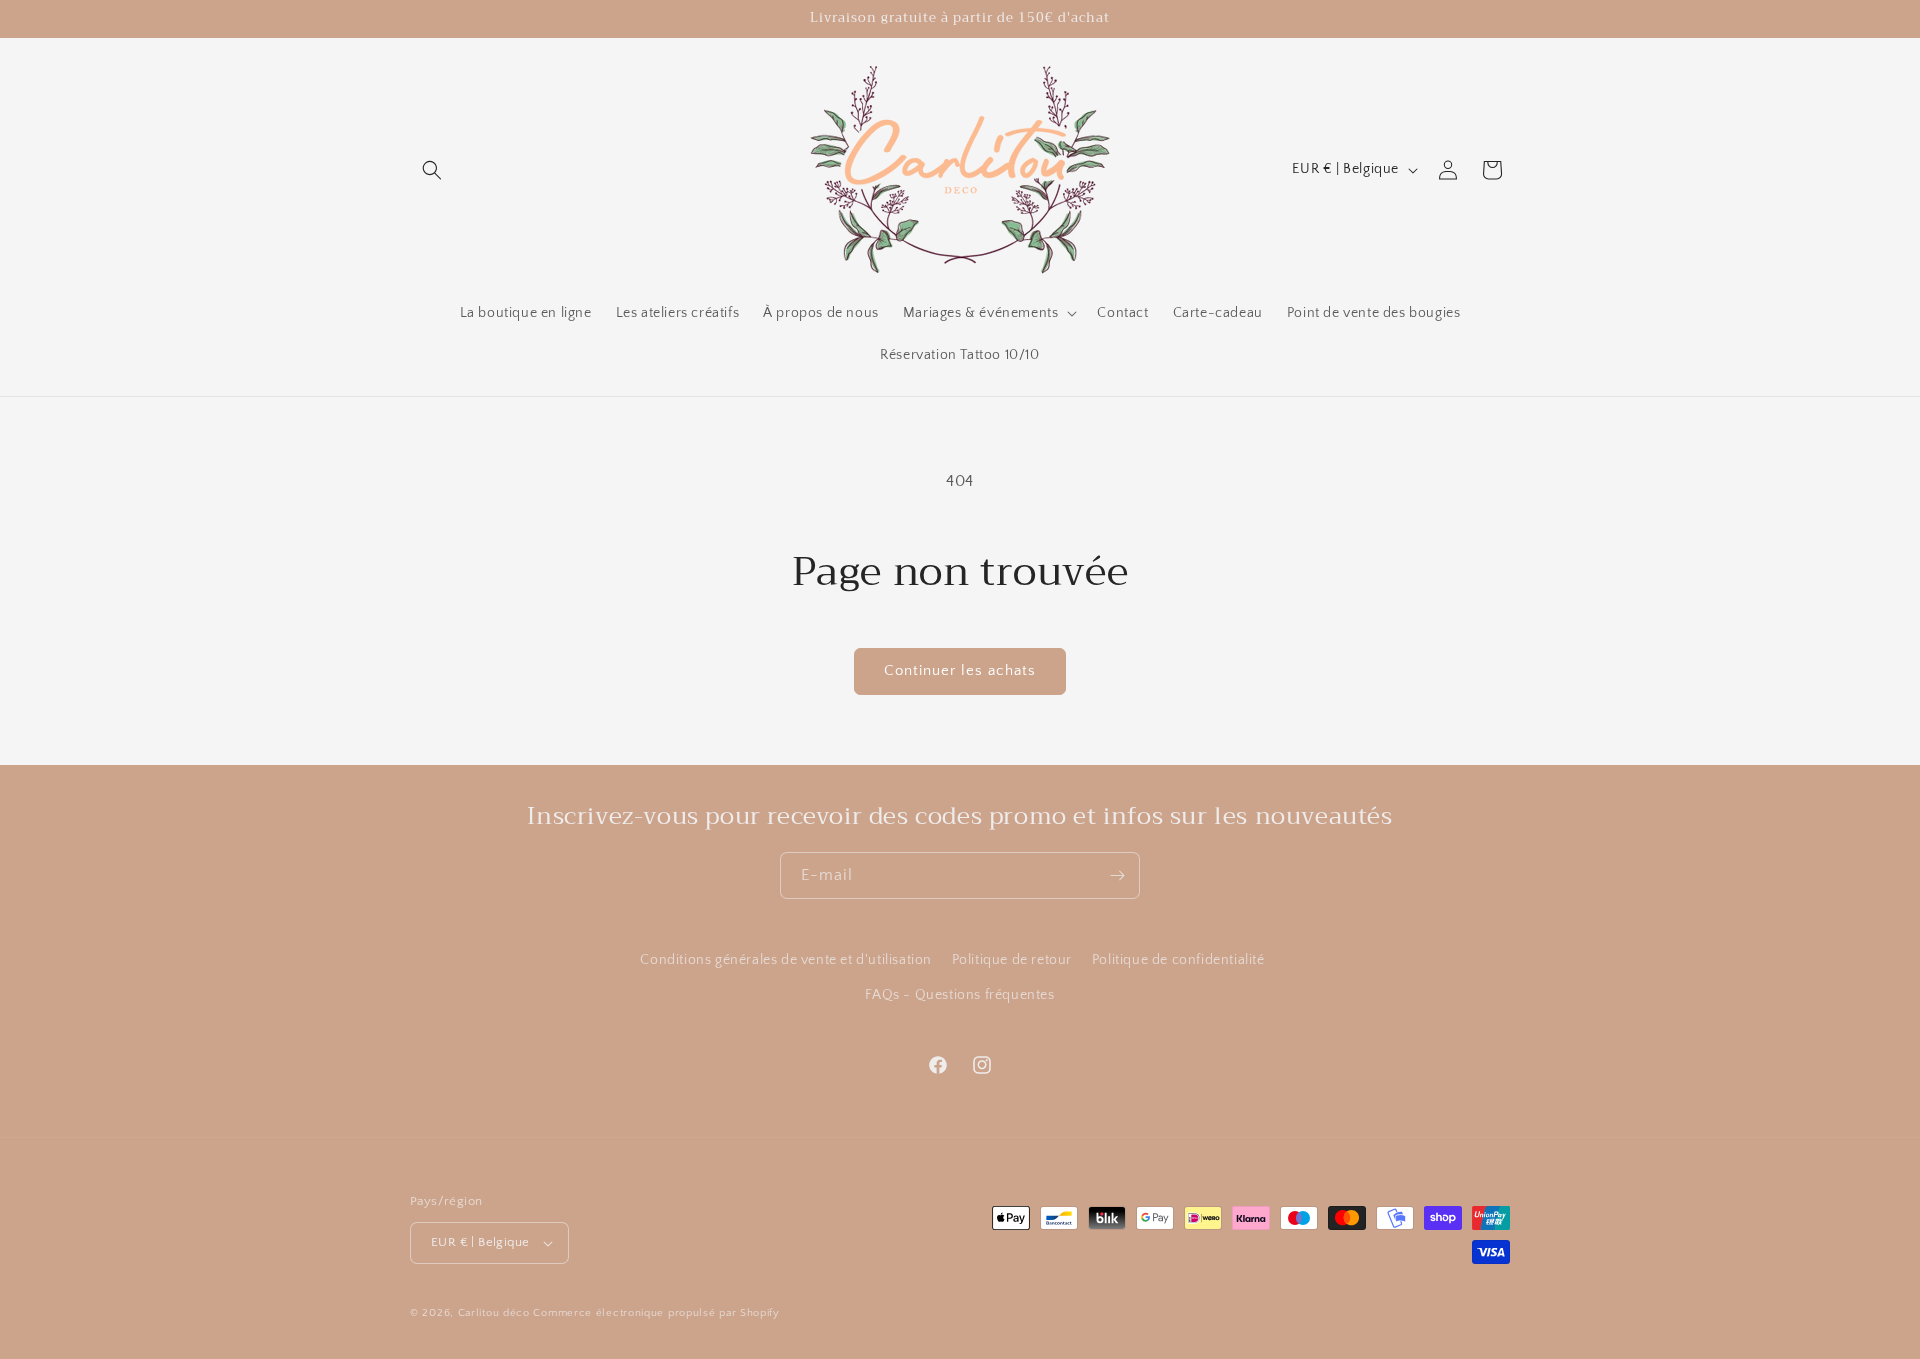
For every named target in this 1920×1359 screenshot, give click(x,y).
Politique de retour (1012, 960)
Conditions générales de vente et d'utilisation (786, 960)
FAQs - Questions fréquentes (959, 995)
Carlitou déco (494, 1313)
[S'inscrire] (1117, 875)
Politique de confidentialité (1178, 960)
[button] (432, 170)
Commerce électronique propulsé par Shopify (656, 1313)
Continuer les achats (960, 670)
